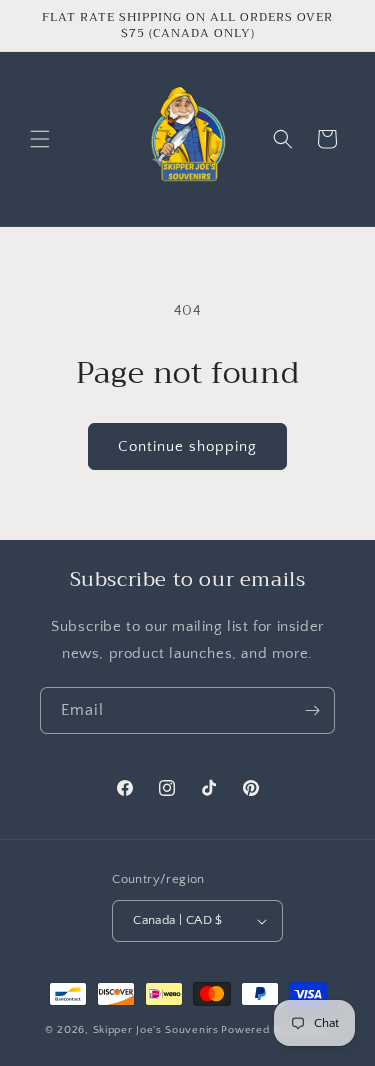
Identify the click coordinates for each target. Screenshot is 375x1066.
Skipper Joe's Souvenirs (156, 1030)
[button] (40, 139)
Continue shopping (187, 446)
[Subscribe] (312, 710)
